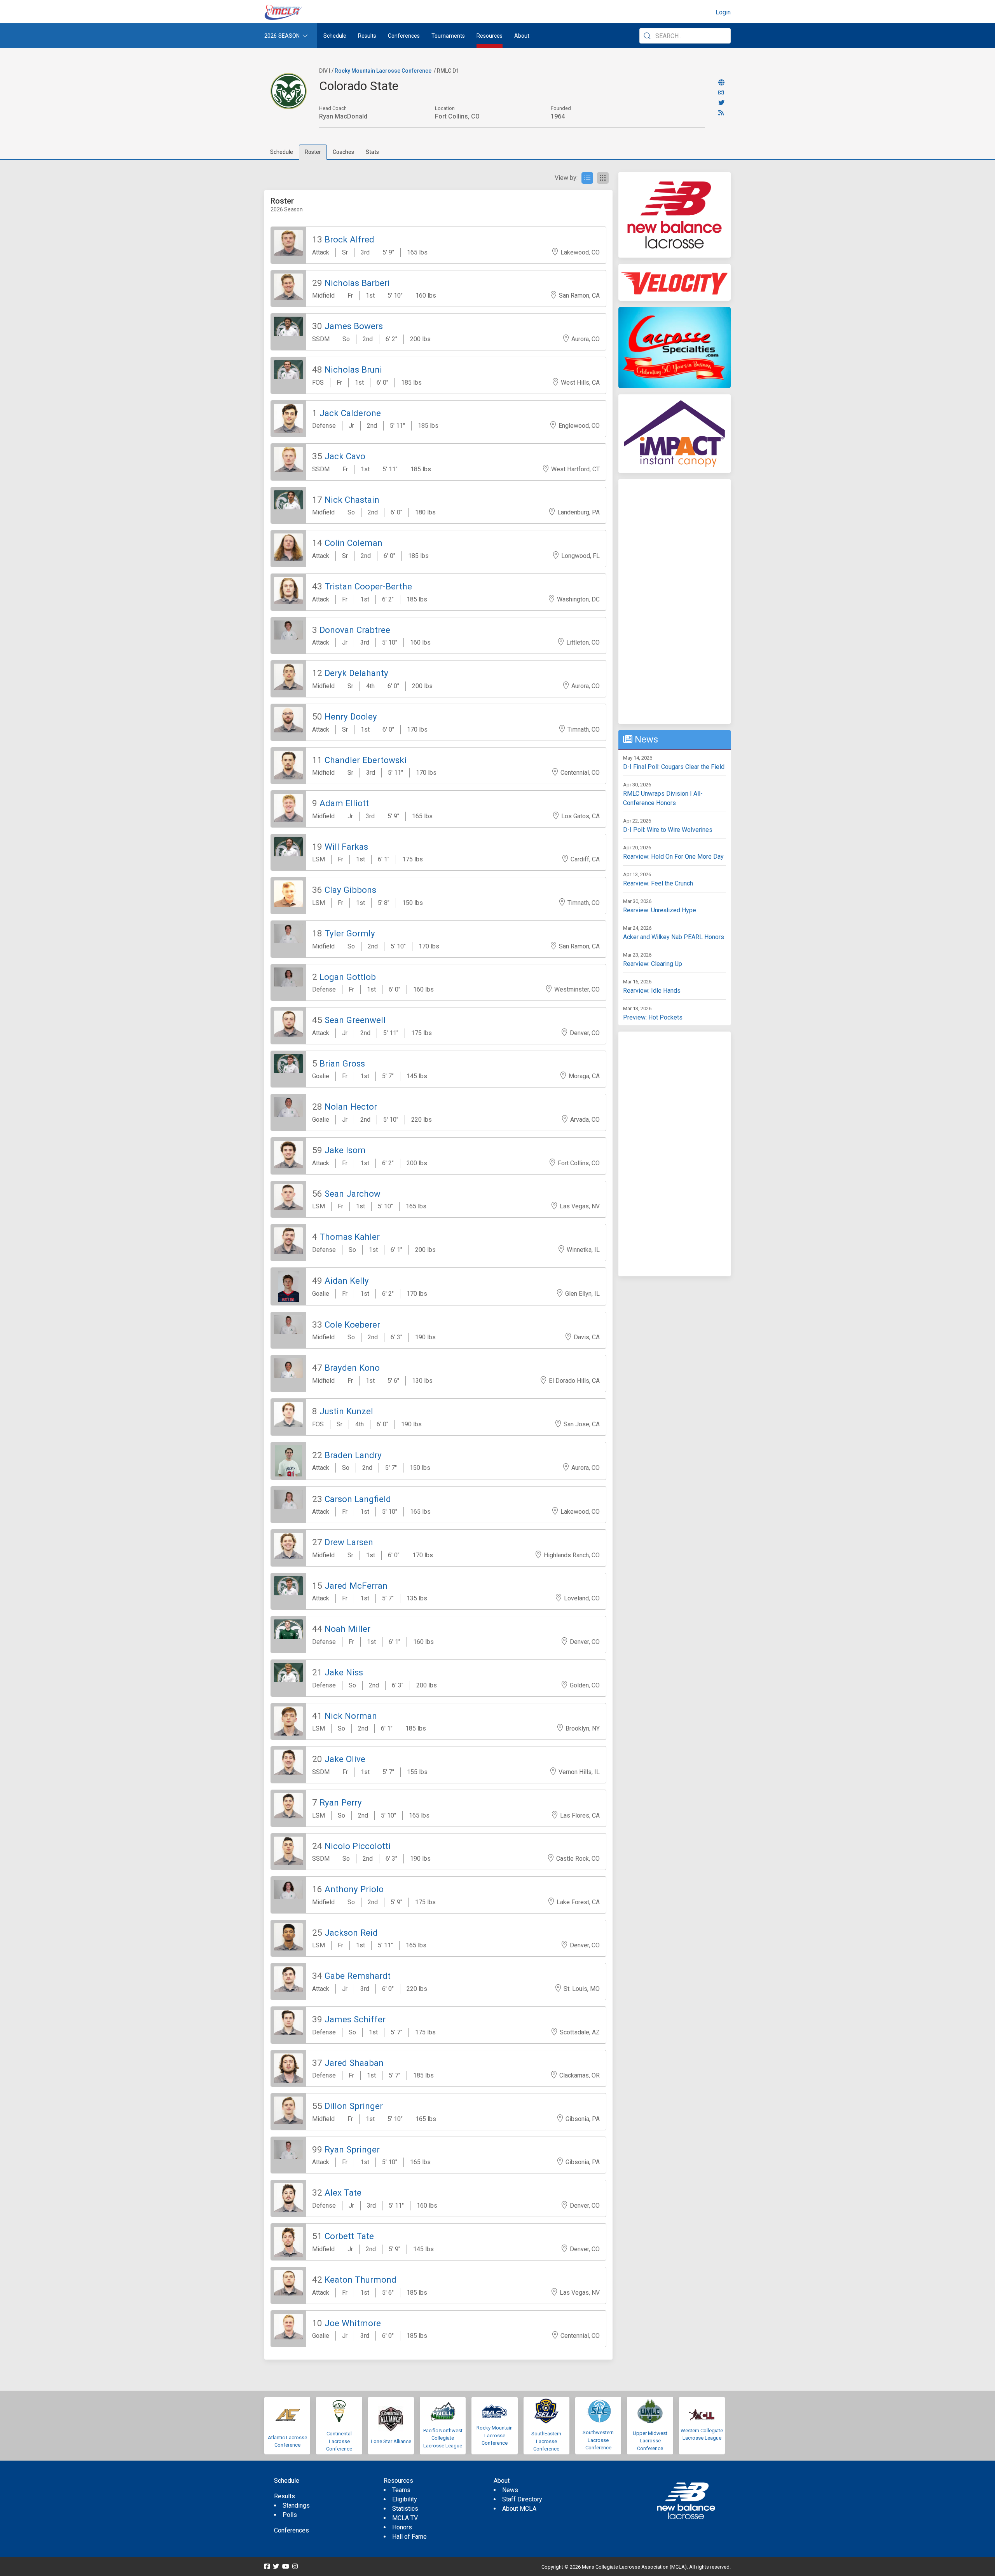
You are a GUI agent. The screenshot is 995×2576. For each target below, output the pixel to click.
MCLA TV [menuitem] (405, 2518)
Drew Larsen (349, 1542)
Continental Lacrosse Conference (339, 2441)
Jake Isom (345, 1150)
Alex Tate (343, 2193)
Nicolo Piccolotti (358, 1846)
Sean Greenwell (355, 1020)
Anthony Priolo (354, 1889)
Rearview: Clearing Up (653, 964)
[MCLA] (284, 12)
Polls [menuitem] (290, 2515)
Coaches (343, 152)
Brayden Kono (352, 1368)
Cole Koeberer (352, 1325)
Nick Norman (351, 1716)
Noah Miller (347, 1629)
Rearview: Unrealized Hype (660, 910)
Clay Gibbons (350, 890)
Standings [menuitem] (296, 2505)
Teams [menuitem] (401, 2490)
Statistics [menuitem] (405, 2509)
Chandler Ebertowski (366, 760)
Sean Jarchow (353, 1194)
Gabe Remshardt (358, 1976)
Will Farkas (346, 847)
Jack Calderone (350, 413)
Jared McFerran (356, 1586)
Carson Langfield (358, 1499)
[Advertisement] (675, 601)
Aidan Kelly (347, 1281)
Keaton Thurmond (360, 2280)
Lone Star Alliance (391, 2441)
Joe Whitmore (353, 2323)
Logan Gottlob (348, 977)
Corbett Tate (349, 2236)
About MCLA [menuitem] (519, 2509)
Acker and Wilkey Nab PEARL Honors (674, 937)
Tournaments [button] (448, 36)
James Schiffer (355, 2019)
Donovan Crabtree (355, 630)
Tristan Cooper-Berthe (368, 586)
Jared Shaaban (354, 2063)
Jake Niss (344, 1672)
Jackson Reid (351, 1933)
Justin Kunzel (346, 1411)
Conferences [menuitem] (292, 2530)
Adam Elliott (344, 803)
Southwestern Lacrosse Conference (598, 2440)
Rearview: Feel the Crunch (658, 883)
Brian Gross (342, 1063)
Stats (372, 152)
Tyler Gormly (350, 933)
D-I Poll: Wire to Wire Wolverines (668, 830)
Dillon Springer (354, 2106)
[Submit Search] (647, 36)
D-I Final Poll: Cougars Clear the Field (674, 767)
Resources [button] (490, 36)
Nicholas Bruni (353, 369)
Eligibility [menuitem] (405, 2499)
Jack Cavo (345, 456)
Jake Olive (345, 1759)
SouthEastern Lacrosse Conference (546, 2441)
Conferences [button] (404, 36)
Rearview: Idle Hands (652, 991)
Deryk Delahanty (356, 673)
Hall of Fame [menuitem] (409, 2537)
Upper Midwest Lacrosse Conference (650, 2441)
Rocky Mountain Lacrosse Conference (383, 71)
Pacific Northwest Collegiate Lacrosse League (443, 2438)
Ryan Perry (341, 1802)
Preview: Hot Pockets (653, 1017)
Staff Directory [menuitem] (522, 2499)
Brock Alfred (349, 239)
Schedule (282, 152)
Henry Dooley (351, 716)
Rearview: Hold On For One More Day (673, 857)
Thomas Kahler (350, 1237)
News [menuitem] (510, 2490)
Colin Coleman (353, 543)
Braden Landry (353, 1455)
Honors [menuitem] (402, 2527)
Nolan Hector (351, 1107)
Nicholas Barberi (357, 283)
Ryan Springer (352, 2149)
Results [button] (367, 36)
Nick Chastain (352, 500)
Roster (313, 152)
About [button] (522, 36)
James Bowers (354, 326)
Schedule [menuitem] (335, 36)
